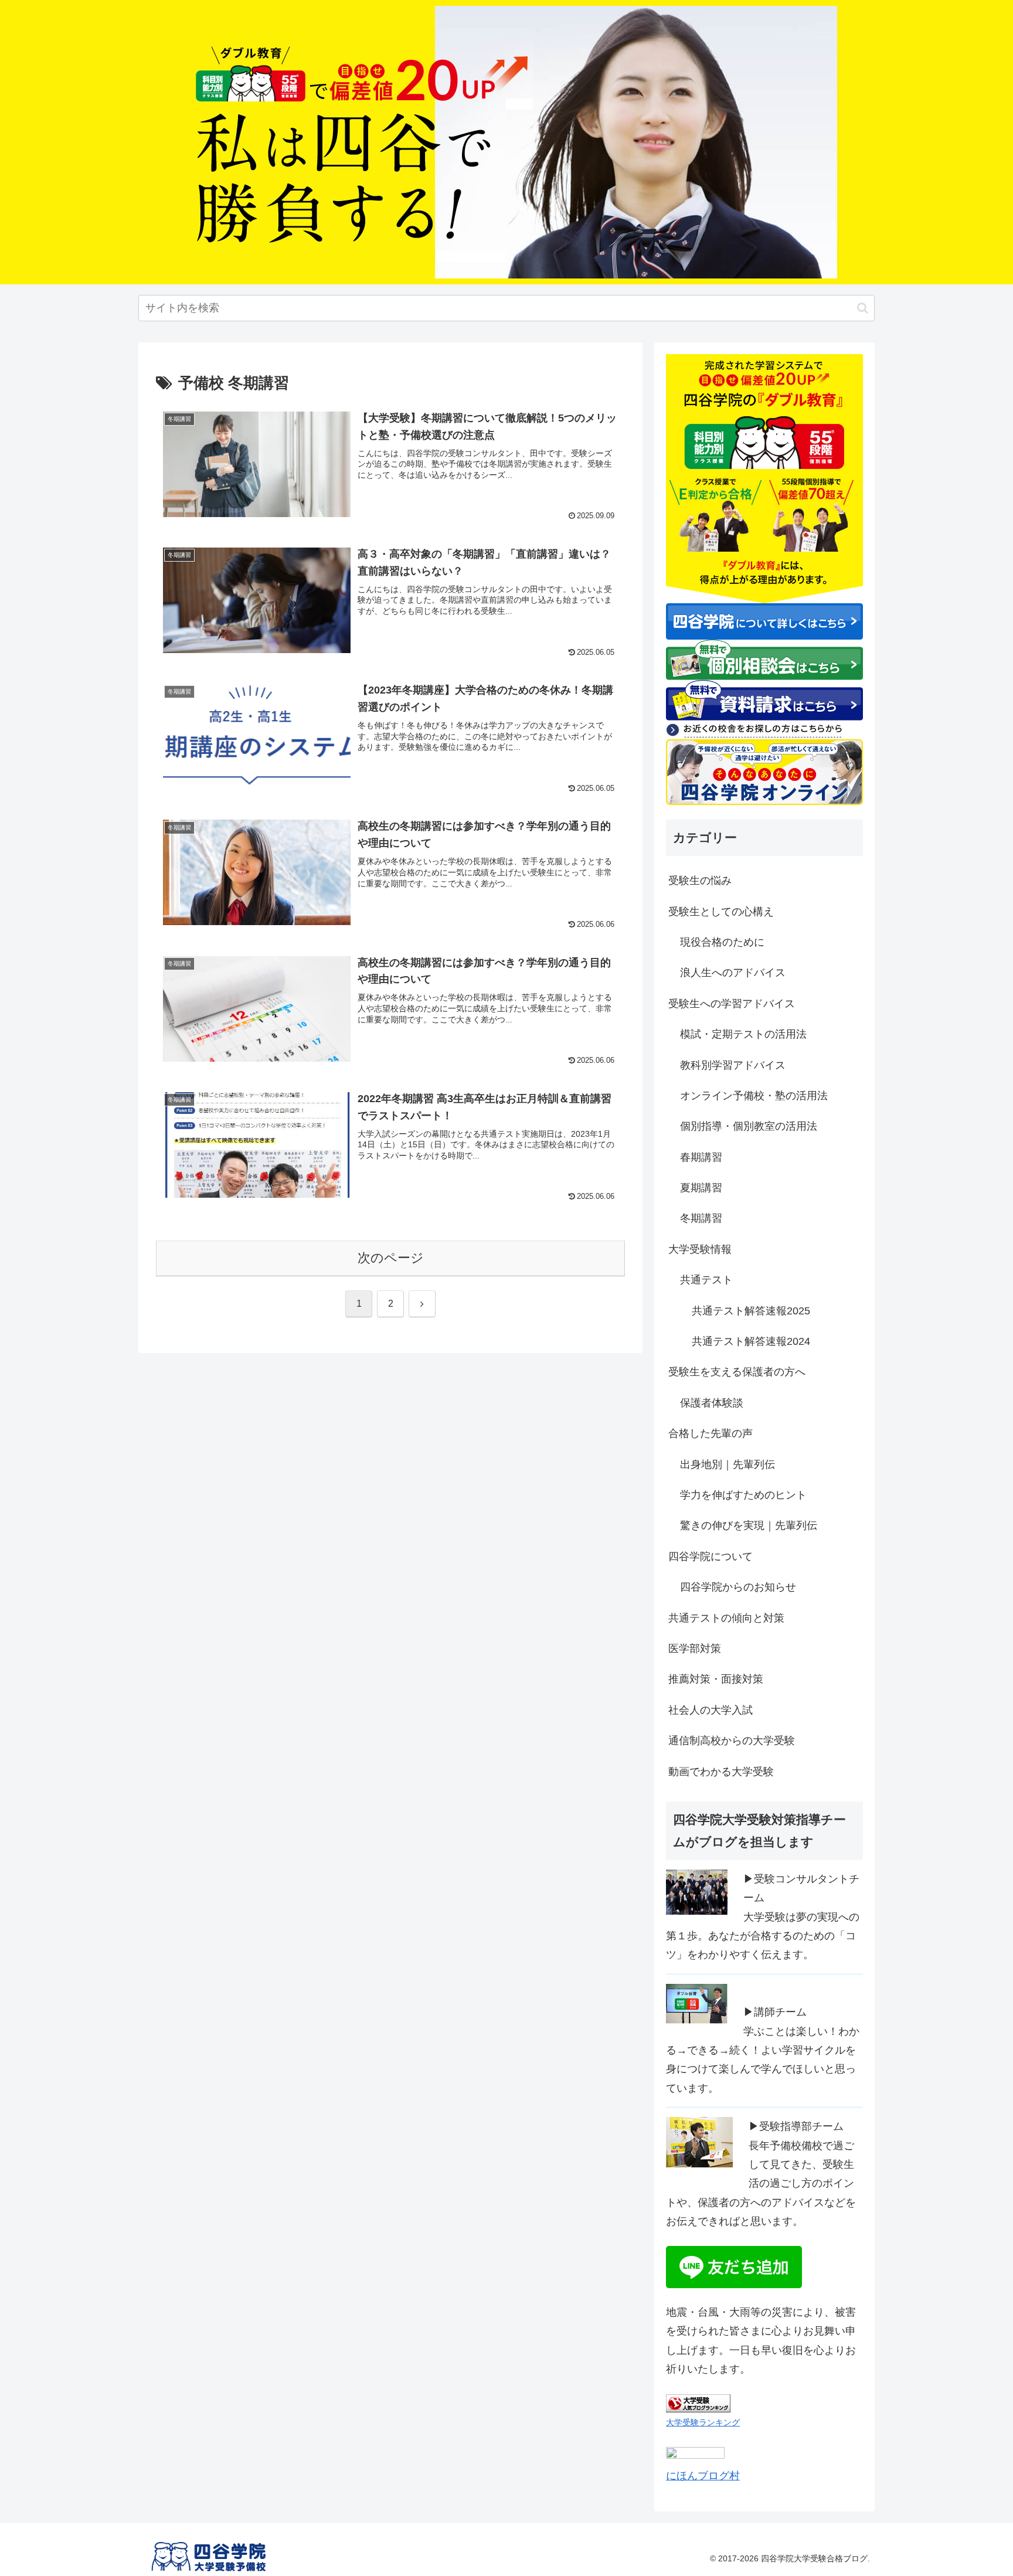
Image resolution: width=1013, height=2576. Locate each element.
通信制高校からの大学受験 (732, 1741)
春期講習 (701, 1157)
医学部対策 (695, 1649)
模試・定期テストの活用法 (743, 1034)
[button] (863, 308)
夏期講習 (701, 1188)
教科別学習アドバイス (733, 1065)
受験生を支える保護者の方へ (737, 1372)
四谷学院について (711, 1557)
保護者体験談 (712, 1403)
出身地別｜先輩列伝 (728, 1464)
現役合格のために (722, 942)
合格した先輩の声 (711, 1433)
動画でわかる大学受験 (721, 1772)
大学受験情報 (700, 1249)
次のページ (391, 1258)
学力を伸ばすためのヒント (743, 1495)
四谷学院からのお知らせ (738, 1587)
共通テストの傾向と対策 (726, 1618)
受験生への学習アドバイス (732, 1004)
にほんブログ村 (703, 2476)
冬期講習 (701, 1218)
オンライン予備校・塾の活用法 (754, 1096)
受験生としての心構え (721, 912)
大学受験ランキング (703, 2422)
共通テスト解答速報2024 (751, 1341)
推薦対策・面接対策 (716, 1679)
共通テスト (706, 1280)
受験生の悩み (700, 881)
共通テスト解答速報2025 (751, 1311)
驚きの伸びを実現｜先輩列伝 (749, 1525)
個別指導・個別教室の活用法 (749, 1126)
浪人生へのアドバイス (733, 973)
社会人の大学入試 (711, 1710)
